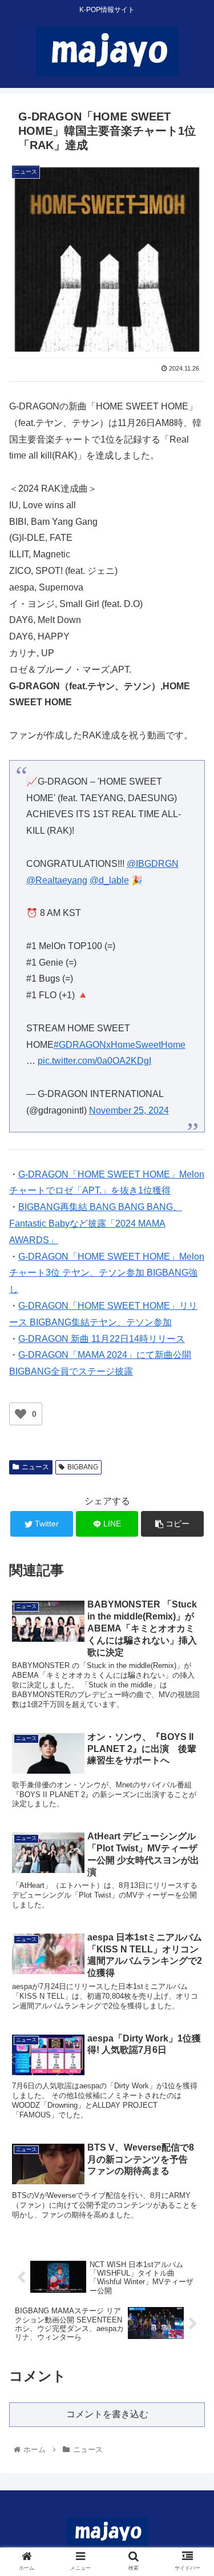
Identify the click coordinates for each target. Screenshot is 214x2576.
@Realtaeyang (57, 880)
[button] (191, 1562)
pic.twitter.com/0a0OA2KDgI (94, 1061)
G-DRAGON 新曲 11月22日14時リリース (102, 1339)
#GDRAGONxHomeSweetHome (120, 1045)
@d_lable (109, 880)
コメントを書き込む (107, 2414)
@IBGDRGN (153, 864)
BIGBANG (83, 1467)
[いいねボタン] (21, 1414)
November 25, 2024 (129, 1110)
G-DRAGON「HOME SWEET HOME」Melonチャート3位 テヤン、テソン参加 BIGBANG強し (107, 1273)
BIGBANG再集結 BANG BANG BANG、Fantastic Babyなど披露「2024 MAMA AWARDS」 (96, 1223)
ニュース (35, 1467)
